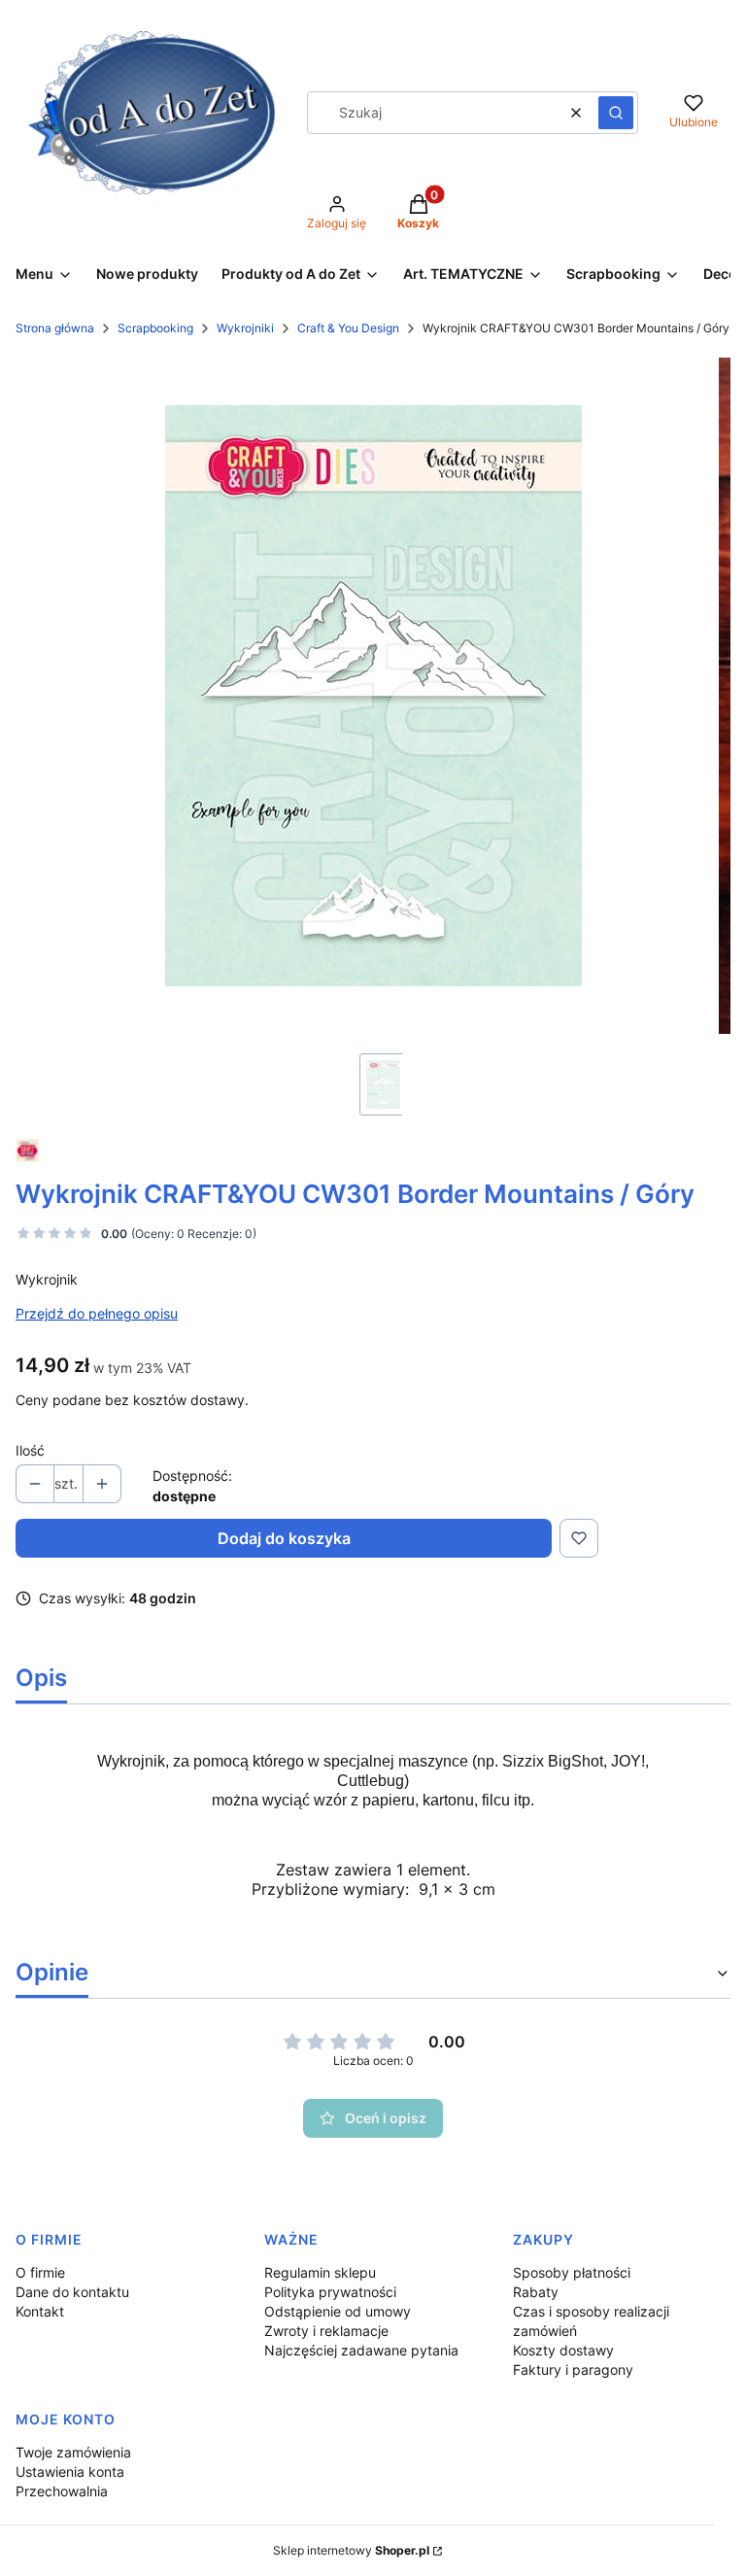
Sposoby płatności (572, 2272)
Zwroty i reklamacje (326, 2331)
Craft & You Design (348, 328)
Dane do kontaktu (72, 2292)
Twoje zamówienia (73, 2452)
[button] (616, 113)
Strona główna (55, 328)
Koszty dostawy (563, 2350)
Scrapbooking (155, 328)
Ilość (30, 1450)
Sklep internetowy (351, 2550)
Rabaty (536, 2292)
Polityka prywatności (330, 2292)
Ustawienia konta (70, 2472)
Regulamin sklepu (320, 2272)
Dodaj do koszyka (284, 1538)
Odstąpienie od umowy (338, 2311)
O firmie (40, 2272)
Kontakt (40, 2311)
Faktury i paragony (573, 2370)
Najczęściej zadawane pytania (361, 2350)
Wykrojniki (245, 328)
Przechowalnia (62, 2491)
